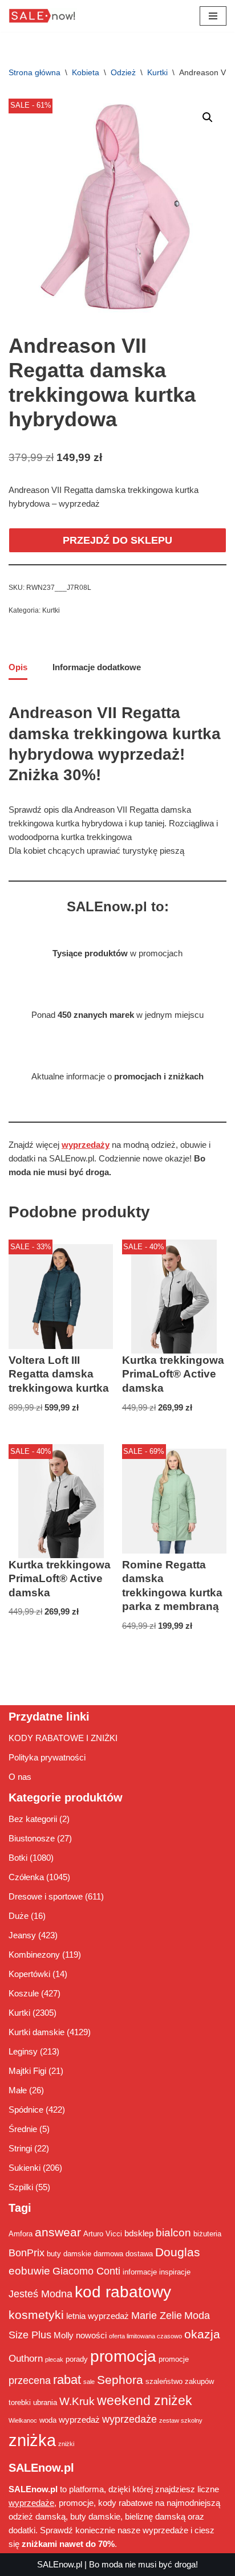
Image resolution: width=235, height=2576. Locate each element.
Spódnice (26, 2110)
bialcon (173, 2232)
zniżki (66, 2444)
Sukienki (25, 2168)
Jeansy (22, 1935)
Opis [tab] (18, 667)
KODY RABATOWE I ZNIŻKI (63, 1738)
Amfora (21, 2234)
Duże (19, 1916)
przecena (30, 2381)
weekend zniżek (145, 2400)
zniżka (32, 2440)
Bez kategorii (33, 1819)
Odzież (123, 72)
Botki (18, 1858)
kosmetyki (36, 2315)
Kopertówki (29, 1974)
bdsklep (139, 2233)
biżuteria (207, 2234)
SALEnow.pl (60, 2564)
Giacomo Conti (86, 2271)
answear (58, 2232)
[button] (208, 117)
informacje (140, 2272)
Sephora (120, 2380)
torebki (20, 2402)
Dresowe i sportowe (46, 1896)
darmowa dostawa (123, 2254)
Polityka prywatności (47, 1757)
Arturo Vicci (103, 2234)
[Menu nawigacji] (213, 16)
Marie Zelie (157, 2316)
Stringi (20, 2148)
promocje (174, 2359)
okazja (202, 2334)
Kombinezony (34, 1955)
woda (48, 2420)
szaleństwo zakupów (180, 2381)
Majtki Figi (27, 2071)
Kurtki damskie (37, 2032)
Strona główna (35, 72)
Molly (64, 2335)
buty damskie (69, 2254)
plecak (54, 2359)
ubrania (45, 2402)
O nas (20, 1777)
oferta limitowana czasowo (145, 2336)
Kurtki (157, 72)
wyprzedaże (129, 2419)
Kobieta (86, 72)
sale (89, 2382)
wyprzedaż (79, 2420)
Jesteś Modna (40, 2294)
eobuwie (29, 2271)
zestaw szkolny (181, 2420)
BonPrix (27, 2253)
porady (77, 2359)
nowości (91, 2335)
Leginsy (23, 2051)
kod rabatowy (123, 2292)
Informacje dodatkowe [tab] (97, 667)
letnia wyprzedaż (98, 2316)
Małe (18, 2090)
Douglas (178, 2252)
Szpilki (21, 2187)
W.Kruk (77, 2401)
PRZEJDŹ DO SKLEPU (117, 540)
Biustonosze (32, 1838)
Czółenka (26, 1877)
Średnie (23, 2129)
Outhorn (26, 2358)
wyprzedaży (86, 1145)
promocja (123, 2356)
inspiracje (175, 2272)
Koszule (24, 1993)
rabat (67, 2380)
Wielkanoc (23, 2420)
